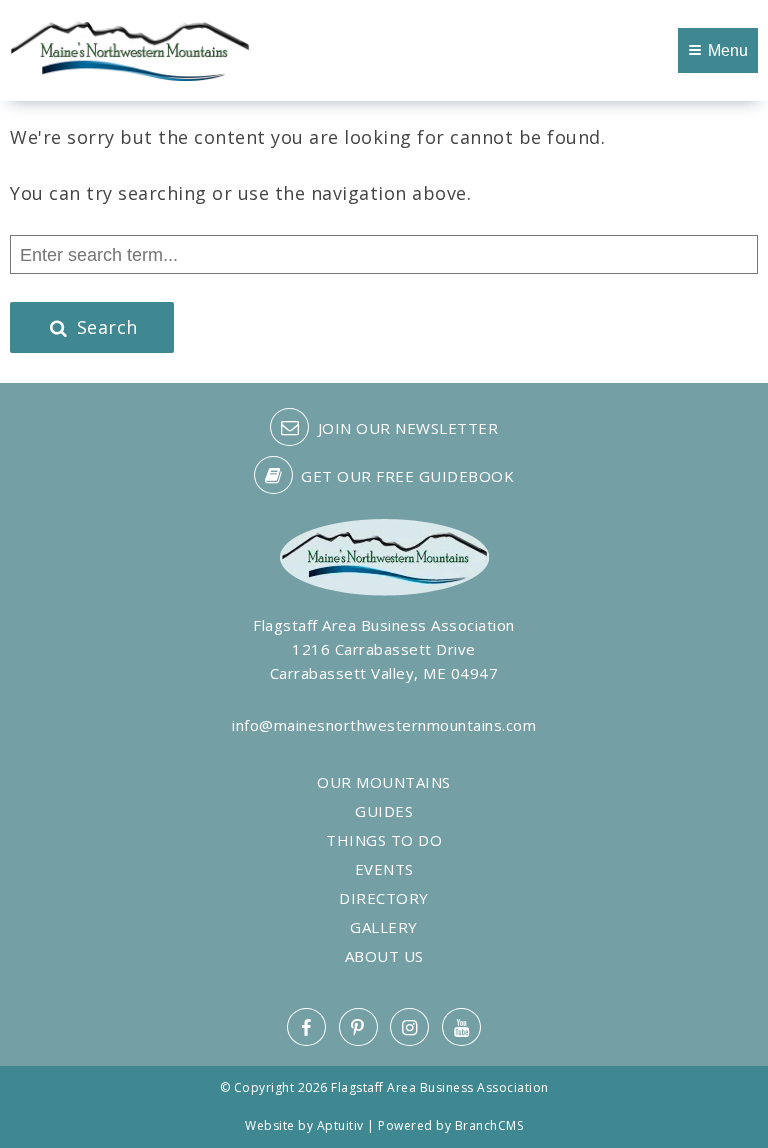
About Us (384, 956)
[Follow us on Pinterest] (358, 1027)
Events (384, 869)
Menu (728, 50)
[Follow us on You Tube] (461, 1027)
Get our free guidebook (406, 476)
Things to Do (384, 840)
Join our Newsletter (405, 428)
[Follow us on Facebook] (306, 1027)
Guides (384, 811)
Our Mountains (384, 782)
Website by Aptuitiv (304, 1125)
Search (104, 327)
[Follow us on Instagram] (409, 1027)
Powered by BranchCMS (450, 1125)
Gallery (384, 927)
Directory (384, 898)
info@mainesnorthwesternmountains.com (384, 725)
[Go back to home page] (130, 49)
